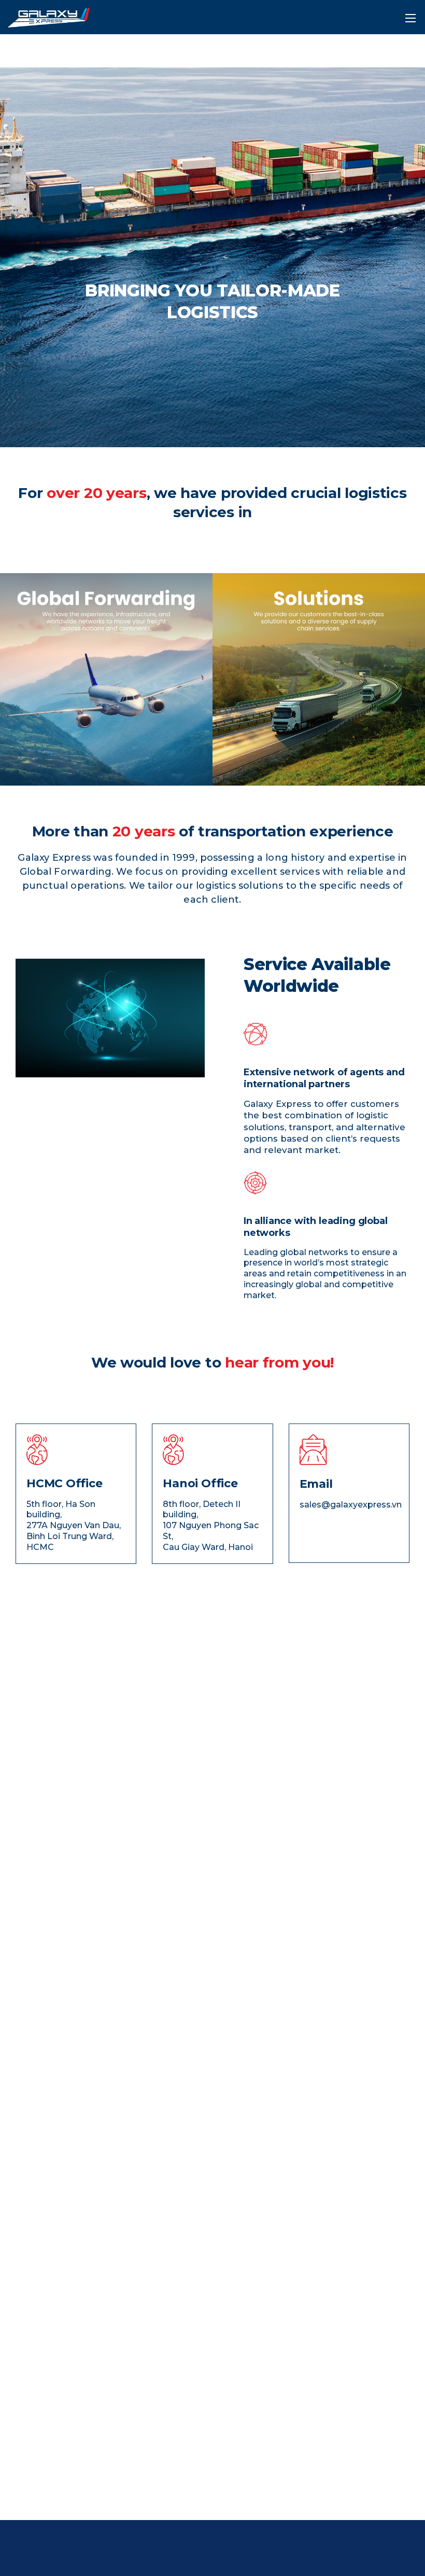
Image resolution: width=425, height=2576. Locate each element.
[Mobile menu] (410, 18)
